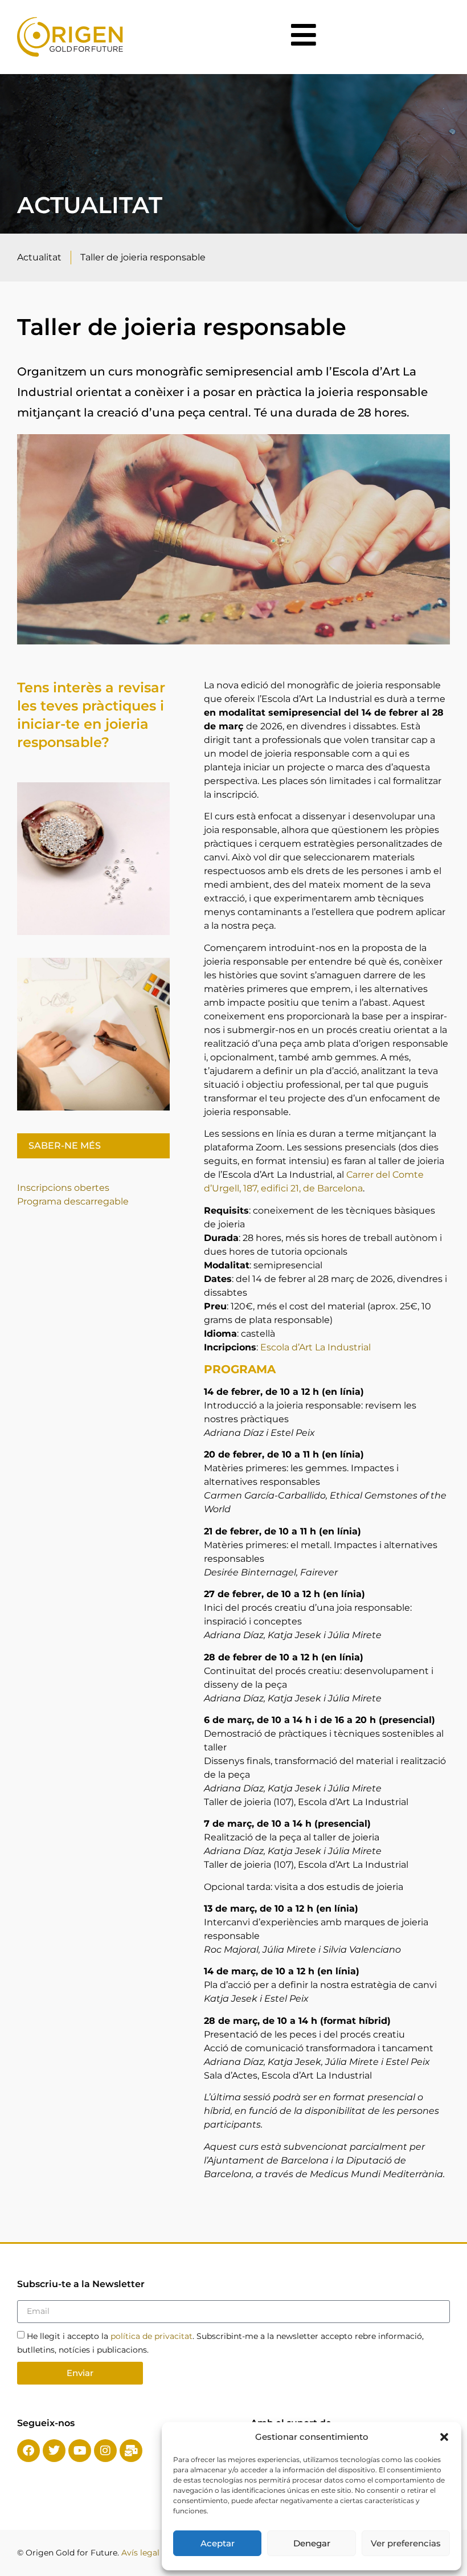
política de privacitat (151, 2336)
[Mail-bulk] (131, 2451)
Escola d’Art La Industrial (316, 1347)
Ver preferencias (406, 2543)
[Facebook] (28, 2451)
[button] (444, 2437)
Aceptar (218, 2543)
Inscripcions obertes (63, 1188)
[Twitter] (54, 2451)
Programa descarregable (73, 1201)
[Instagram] (105, 2451)
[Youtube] (80, 2451)
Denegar (312, 2543)
